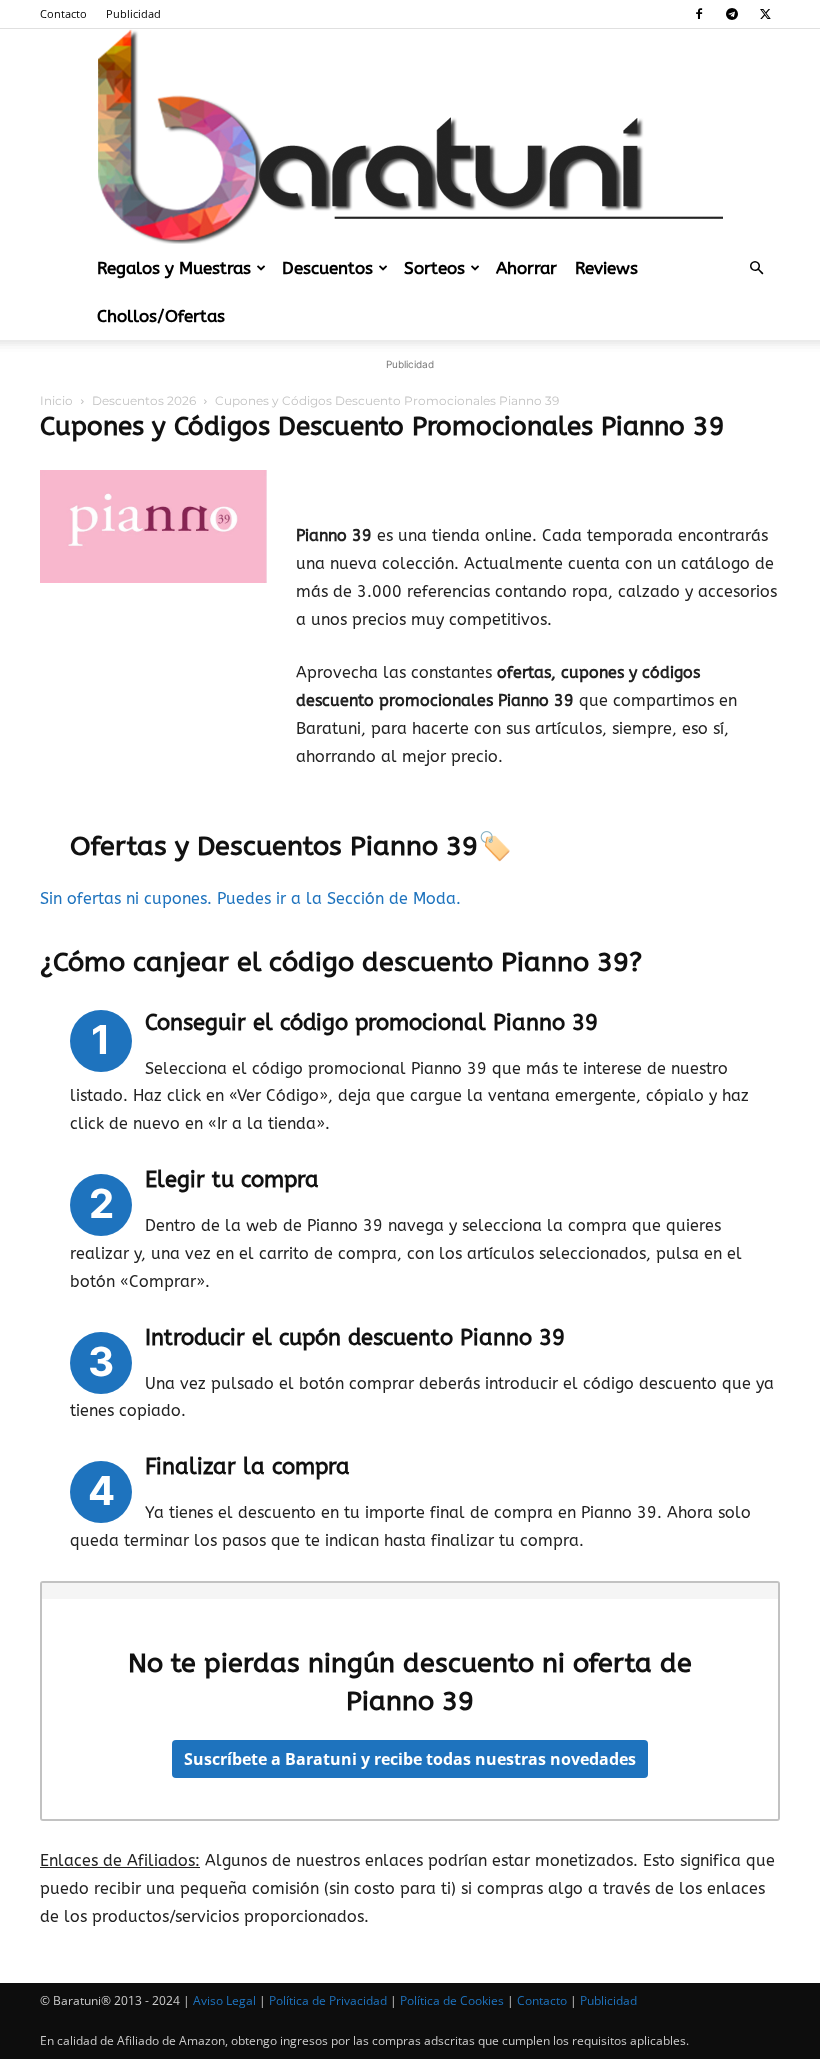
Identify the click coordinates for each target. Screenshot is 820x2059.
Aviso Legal (224, 2000)
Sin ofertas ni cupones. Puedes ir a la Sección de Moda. (253, 898)
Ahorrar (526, 268)
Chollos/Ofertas (161, 316)
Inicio (56, 400)
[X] (765, 14)
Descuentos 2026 (144, 400)
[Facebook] (699, 14)
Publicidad (133, 13)
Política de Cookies (452, 2000)
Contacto (63, 13)
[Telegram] (732, 14)
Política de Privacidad (328, 2000)
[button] (756, 268)
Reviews (606, 268)
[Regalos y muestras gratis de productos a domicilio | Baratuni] (410, 136)
